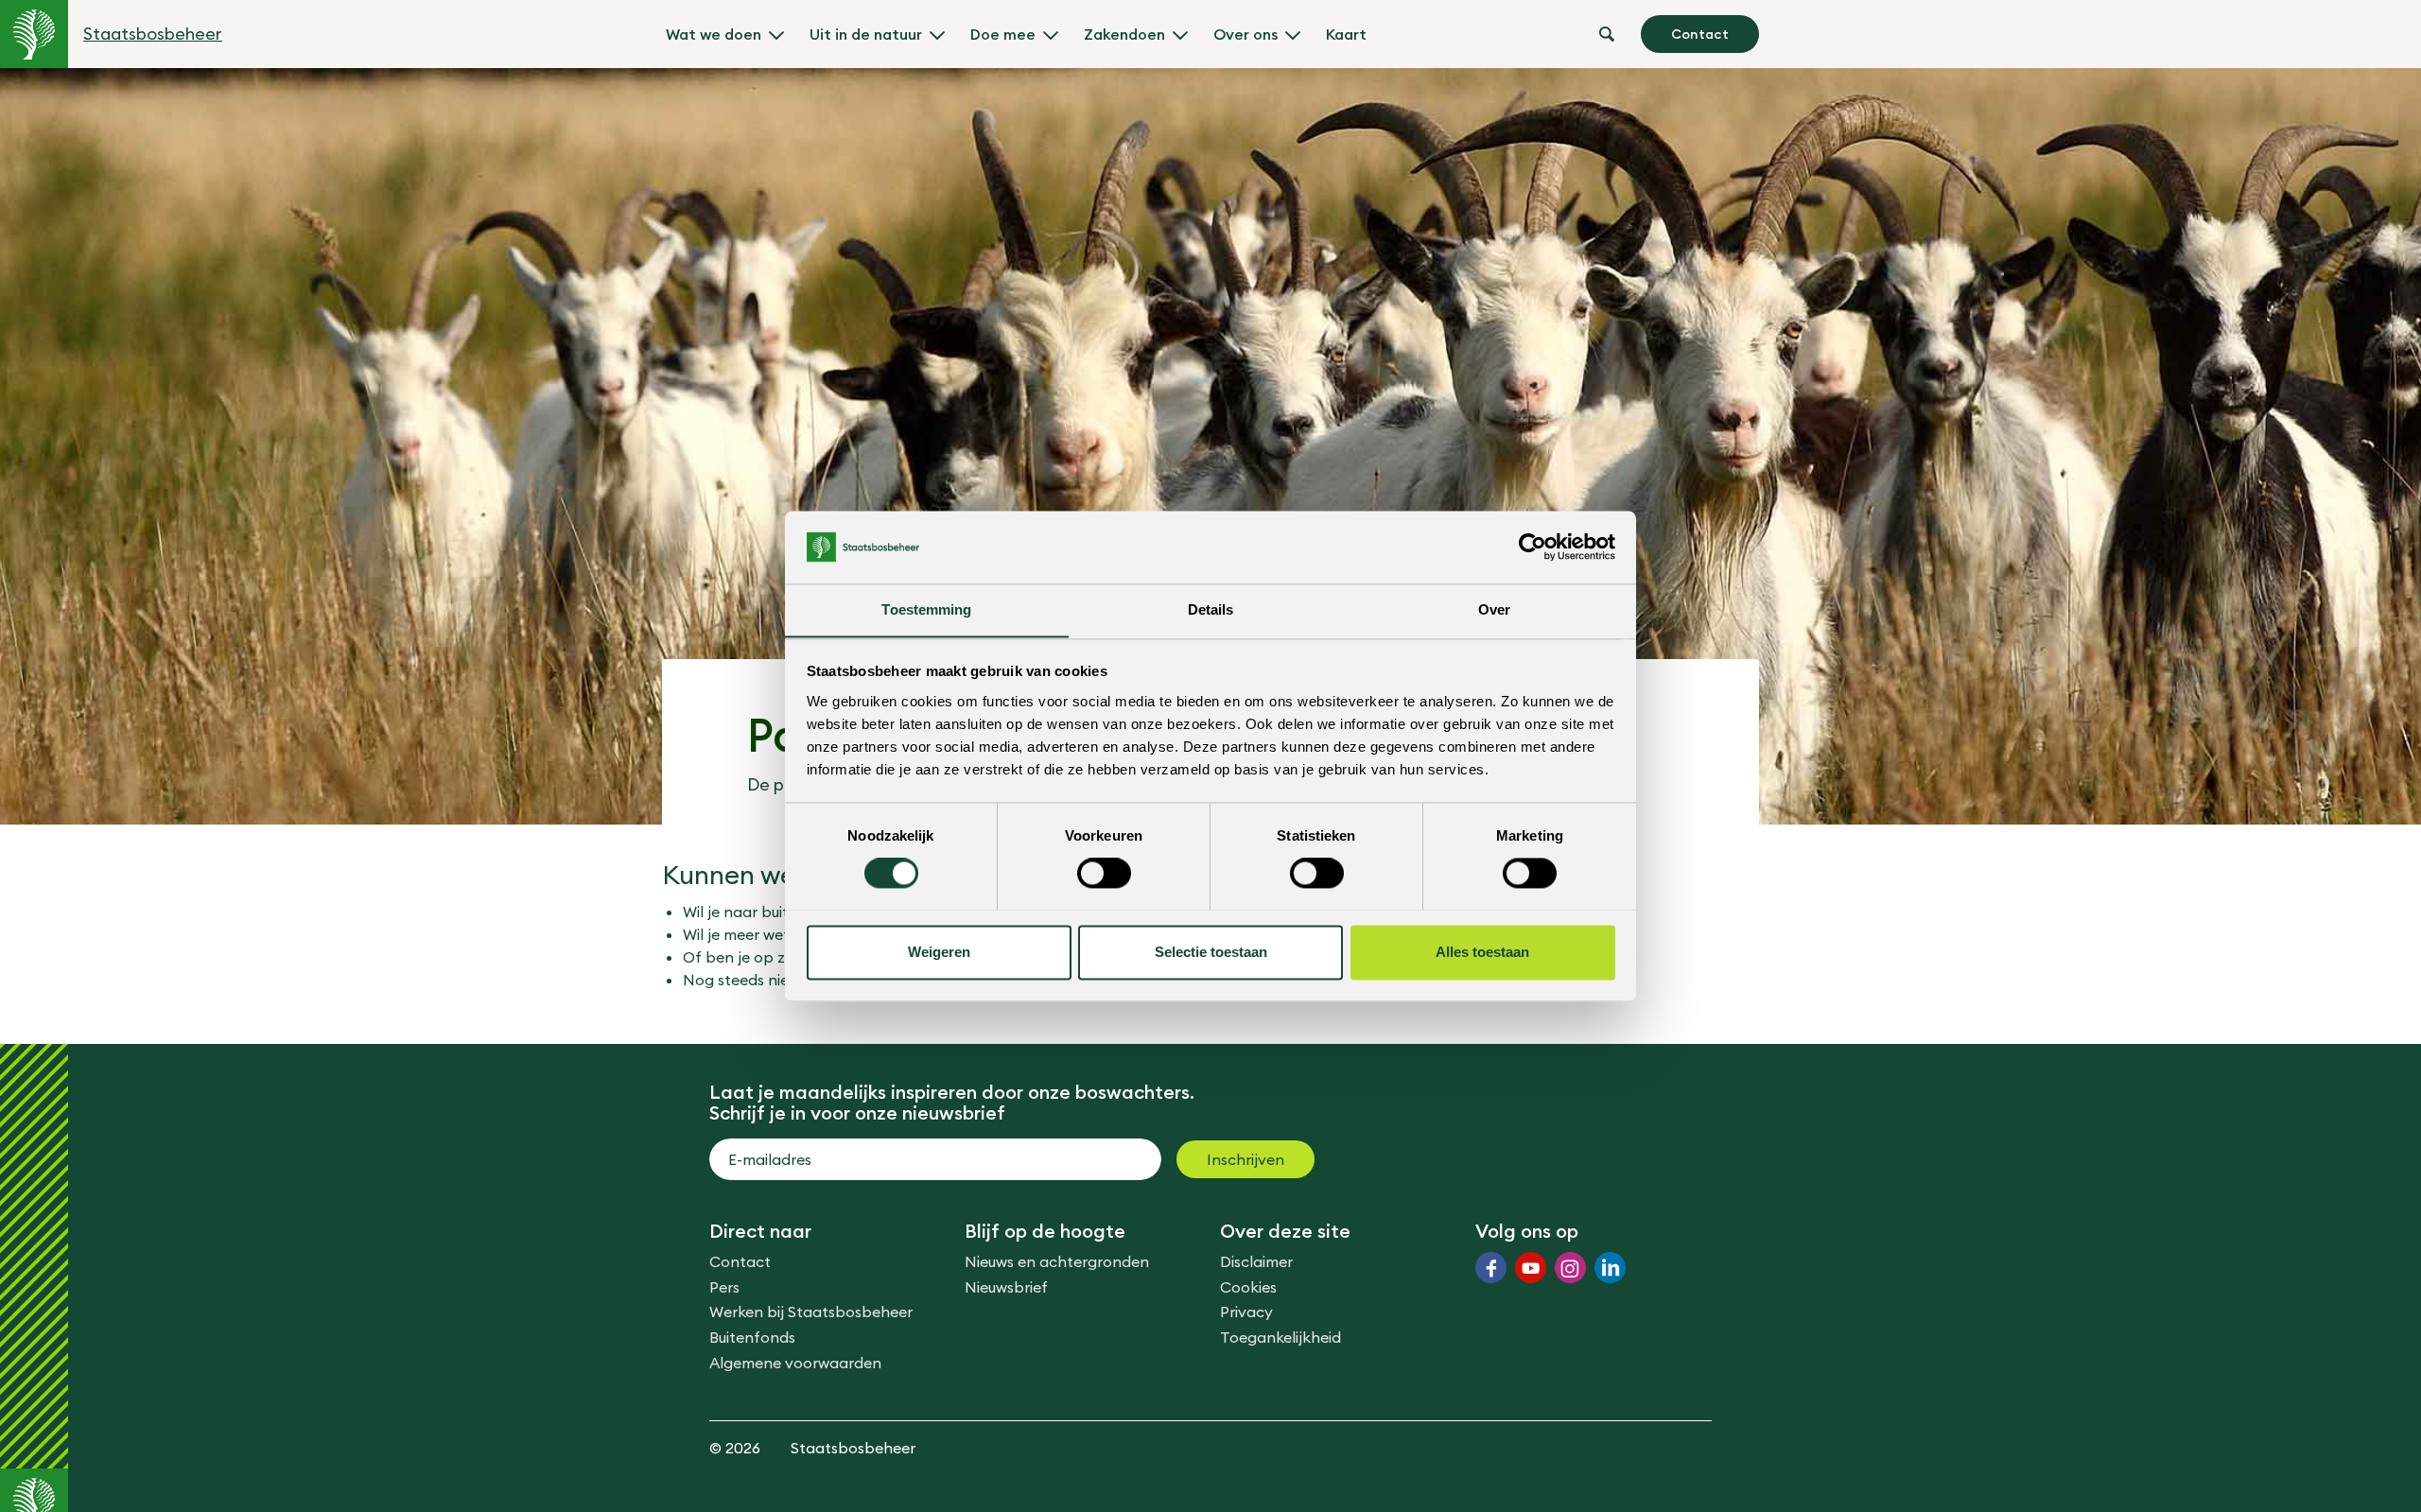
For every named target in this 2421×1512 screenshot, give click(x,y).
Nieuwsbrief (1006, 1287)
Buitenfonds (752, 1337)
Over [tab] (1494, 609)
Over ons (1245, 34)
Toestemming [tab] (926, 609)
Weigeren (939, 952)
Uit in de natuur (866, 34)
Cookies (1248, 1287)
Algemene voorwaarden (795, 1363)
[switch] (1104, 873)
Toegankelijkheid (1280, 1337)
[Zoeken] (1607, 34)
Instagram (1570, 1268)
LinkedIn (1610, 1268)
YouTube (1531, 1268)
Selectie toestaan (1211, 952)
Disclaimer (1256, 1261)
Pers (724, 1287)
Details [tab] (1211, 609)
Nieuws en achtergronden (1057, 1261)
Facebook (1491, 1268)
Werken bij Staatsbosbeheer (811, 1312)
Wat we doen (714, 34)
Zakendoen (1124, 34)
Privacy (1246, 1312)
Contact (1700, 34)
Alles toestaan (1482, 952)
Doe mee (1003, 34)
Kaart (1346, 34)
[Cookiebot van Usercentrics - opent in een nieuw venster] (1533, 547)
